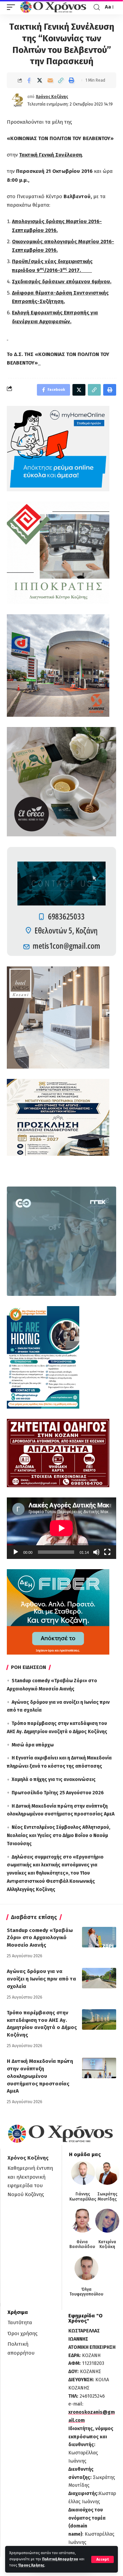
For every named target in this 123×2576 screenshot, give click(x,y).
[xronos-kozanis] (54, 7)
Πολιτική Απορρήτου (60, 2559)
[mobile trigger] (13, 7)
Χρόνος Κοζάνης (52, 97)
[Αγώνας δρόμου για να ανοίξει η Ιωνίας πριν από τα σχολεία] (99, 1978)
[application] (61, 1528)
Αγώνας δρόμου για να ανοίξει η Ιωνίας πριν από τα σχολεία (42, 1979)
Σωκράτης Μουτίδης (107, 2196)
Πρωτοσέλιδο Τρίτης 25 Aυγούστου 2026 (58, 1793)
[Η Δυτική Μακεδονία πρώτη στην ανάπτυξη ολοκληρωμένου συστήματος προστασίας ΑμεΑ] (99, 2068)
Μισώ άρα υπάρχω (33, 1745)
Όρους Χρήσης (31, 2565)
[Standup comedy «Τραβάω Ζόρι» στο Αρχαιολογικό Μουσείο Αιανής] (99, 1937)
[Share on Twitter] (40, 80)
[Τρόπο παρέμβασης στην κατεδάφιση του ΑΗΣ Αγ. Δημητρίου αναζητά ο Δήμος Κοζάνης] (99, 2019)
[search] (97, 7)
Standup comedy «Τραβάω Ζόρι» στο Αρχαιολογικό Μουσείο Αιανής (40, 1938)
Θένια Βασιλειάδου (82, 2244)
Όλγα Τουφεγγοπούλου (86, 2292)
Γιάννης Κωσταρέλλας (83, 2196)
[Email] (50, 80)
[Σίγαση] (96, 1552)
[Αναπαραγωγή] (16, 1552)
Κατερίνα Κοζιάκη (107, 2244)
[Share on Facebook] (29, 80)
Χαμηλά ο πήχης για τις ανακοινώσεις (54, 1779)
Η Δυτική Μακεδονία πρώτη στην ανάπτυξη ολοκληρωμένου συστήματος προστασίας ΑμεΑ (40, 2076)
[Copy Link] (61, 80)
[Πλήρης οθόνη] (107, 1552)
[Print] (71, 80)
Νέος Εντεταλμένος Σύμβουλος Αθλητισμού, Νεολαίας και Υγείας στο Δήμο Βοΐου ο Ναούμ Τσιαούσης (59, 1835)
